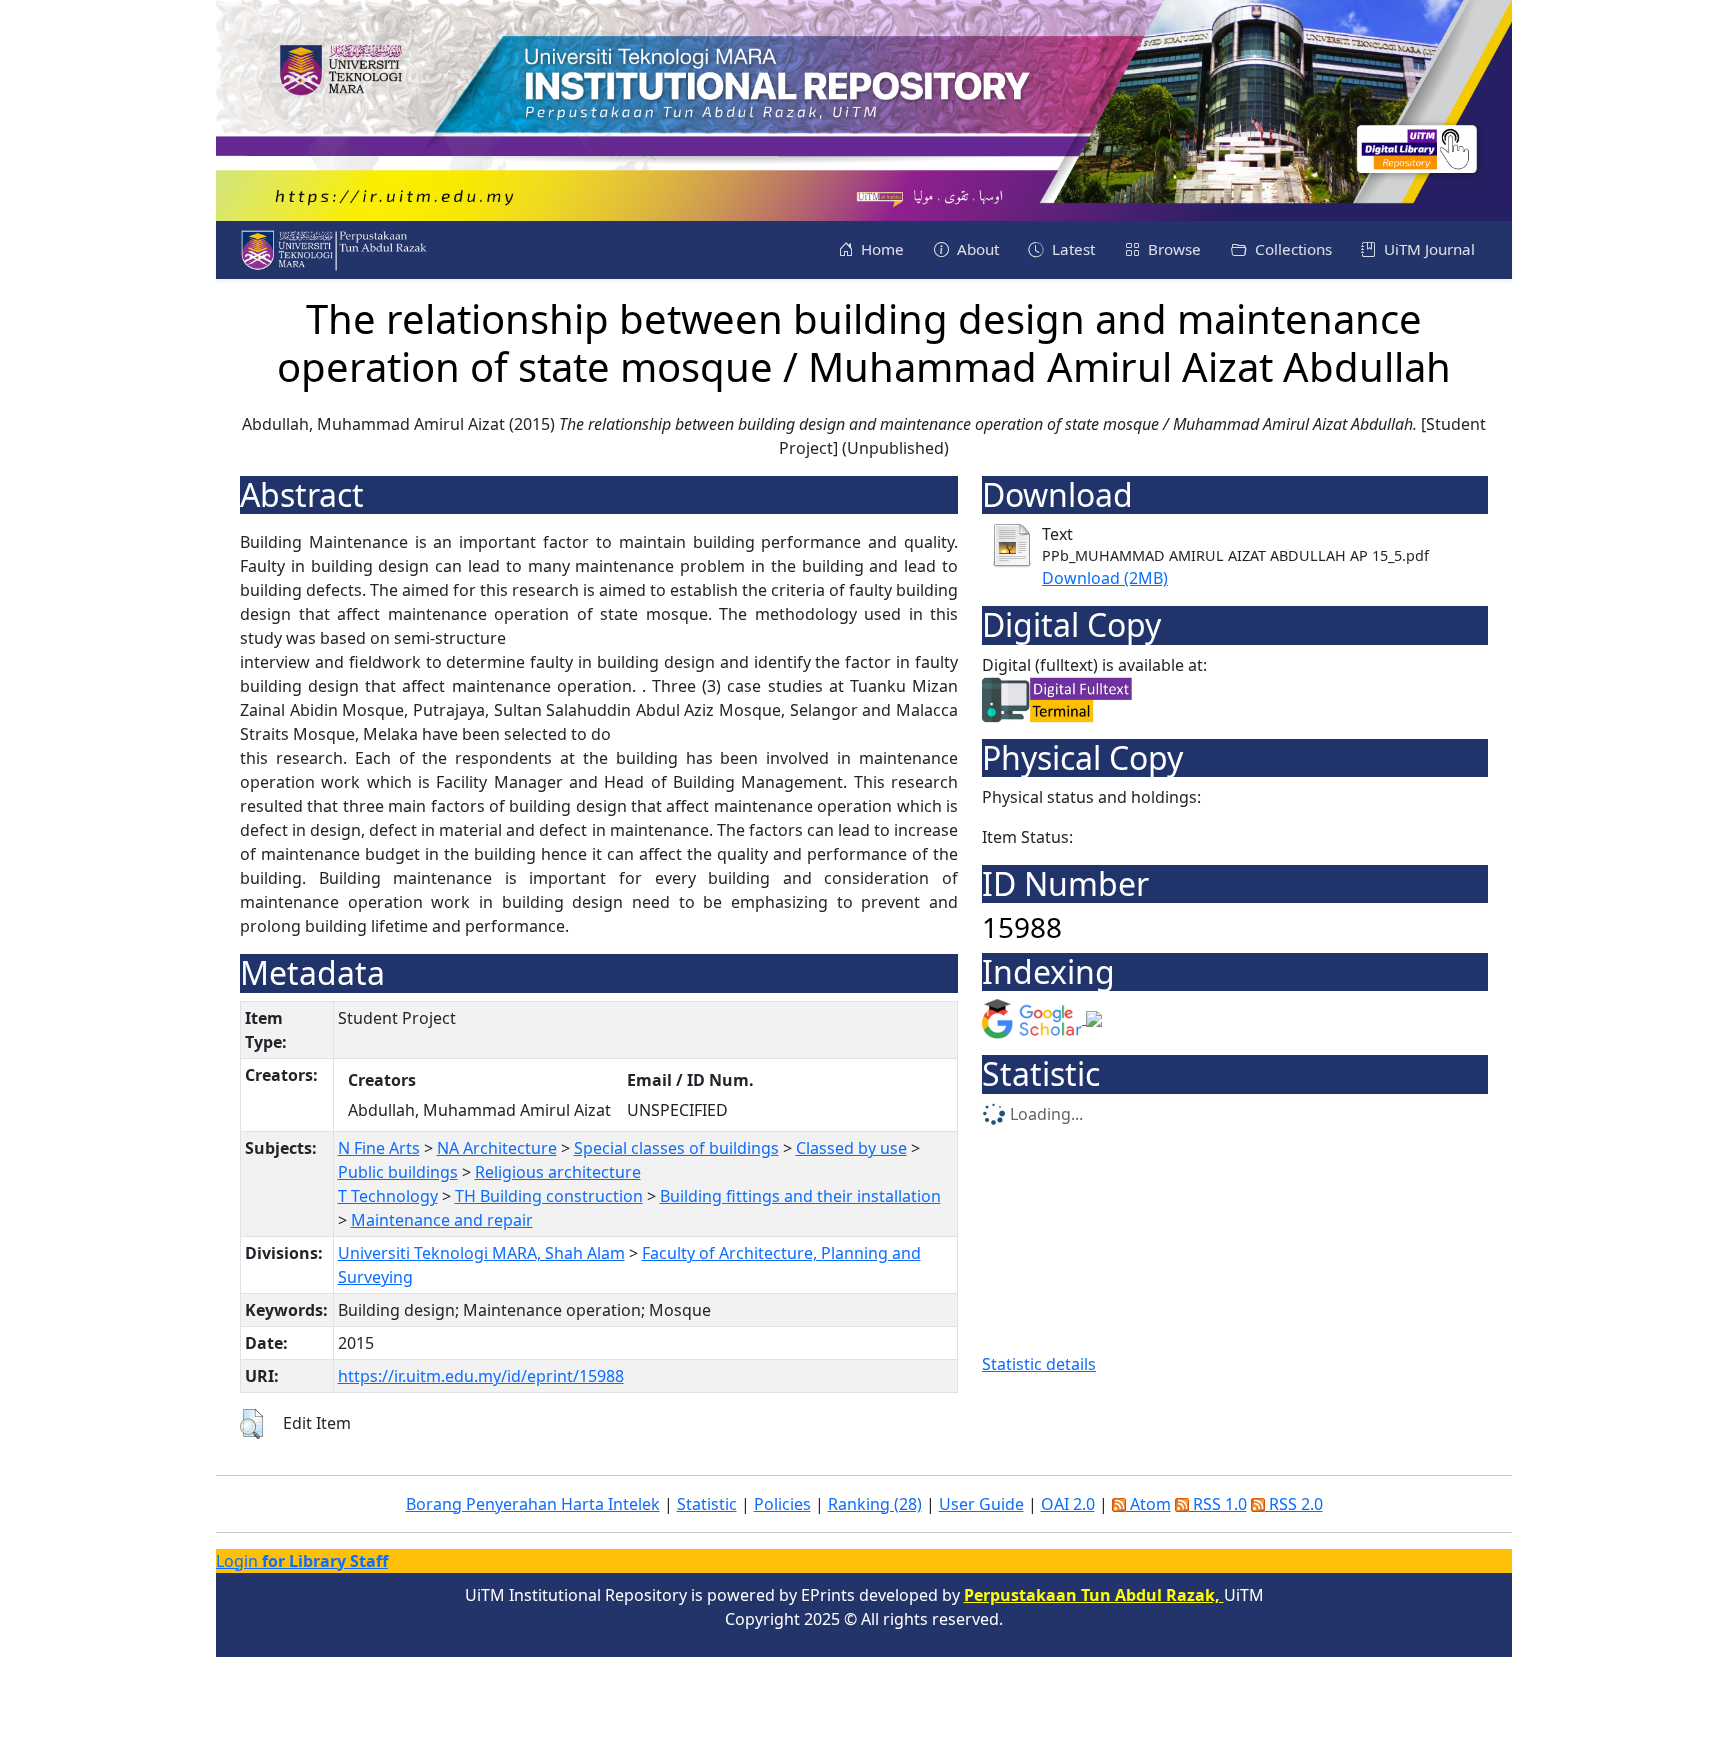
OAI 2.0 (1068, 1504)
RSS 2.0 (1294, 1504)
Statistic (707, 1504)
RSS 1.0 (1218, 1504)
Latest (1071, 249)
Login (302, 1561)
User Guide (981, 1504)
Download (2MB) (1105, 578)
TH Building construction (549, 1196)
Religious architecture (558, 1172)
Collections (1291, 249)
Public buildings (398, 1172)
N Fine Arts (379, 1148)
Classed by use (851, 1148)
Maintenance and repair (442, 1220)
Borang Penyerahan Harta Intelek (533, 1504)
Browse (1172, 249)
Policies (782, 1504)
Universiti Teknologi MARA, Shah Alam (481, 1253)
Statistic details (1039, 1364)
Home (880, 249)
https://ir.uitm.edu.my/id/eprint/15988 (481, 1376)
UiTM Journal (1427, 249)
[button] (251, 1424)
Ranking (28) (875, 1504)
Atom (1148, 1504)
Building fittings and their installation (800, 1196)
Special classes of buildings (676, 1148)
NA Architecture (497, 1148)
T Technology (388, 1196)
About (976, 249)
